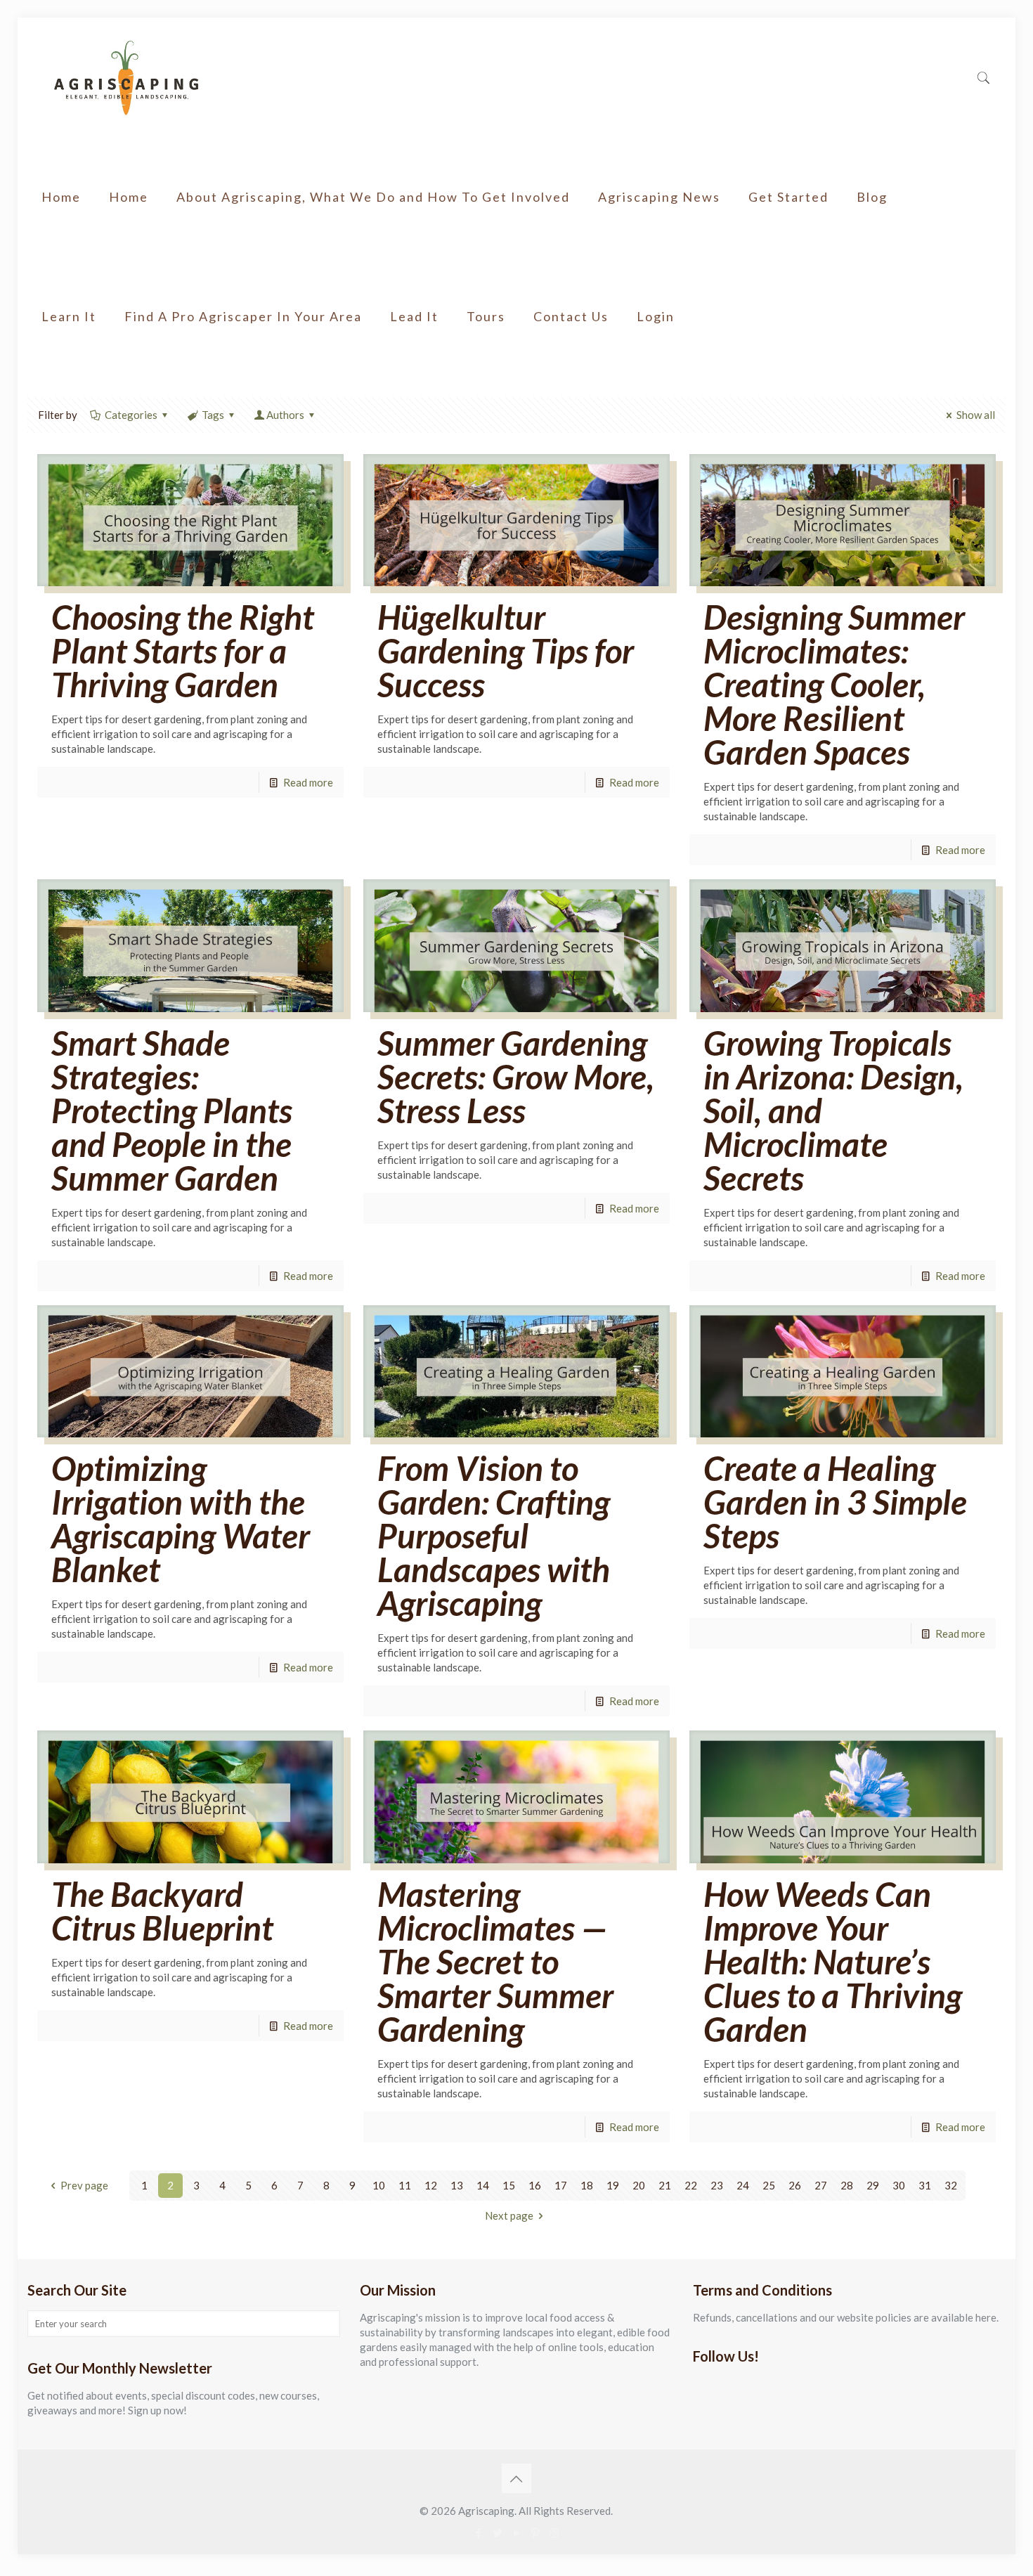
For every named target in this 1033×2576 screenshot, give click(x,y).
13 (457, 2185)
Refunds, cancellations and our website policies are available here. (846, 2317)
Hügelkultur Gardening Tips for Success (506, 651)
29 (873, 2185)
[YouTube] (516, 2532)
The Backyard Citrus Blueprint (162, 1911)
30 (899, 2185)
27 (821, 2185)
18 (587, 2185)
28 (847, 2185)
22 (691, 2185)
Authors (285, 415)
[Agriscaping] (126, 77)
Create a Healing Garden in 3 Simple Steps (835, 1502)
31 (925, 2185)
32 (951, 2185)
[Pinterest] (535, 2532)
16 (535, 2185)
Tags (213, 415)
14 (483, 2185)
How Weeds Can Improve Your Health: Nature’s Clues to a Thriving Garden (833, 1961)
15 (509, 2185)
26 (795, 2185)
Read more (308, 782)
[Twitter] (497, 2532)
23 (717, 2185)
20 (639, 2185)
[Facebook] (478, 2532)
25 (769, 2185)
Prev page (84, 2185)
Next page (509, 2215)
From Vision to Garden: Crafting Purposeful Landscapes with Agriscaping (494, 1535)
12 (431, 2185)
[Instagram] (554, 2532)
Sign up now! (157, 2410)
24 (743, 2185)
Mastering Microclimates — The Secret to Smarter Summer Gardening (495, 1961)
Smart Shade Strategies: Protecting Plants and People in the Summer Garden (172, 1110)
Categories (131, 415)
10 (379, 2185)
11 (405, 2185)
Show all (976, 415)
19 (613, 2185)
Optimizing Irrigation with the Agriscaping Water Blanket (181, 1519)
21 (665, 2185)
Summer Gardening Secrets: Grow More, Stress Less (516, 1076)
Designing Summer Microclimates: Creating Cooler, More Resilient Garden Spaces (834, 684)
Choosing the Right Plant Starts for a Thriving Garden (183, 651)
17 (561, 2185)
